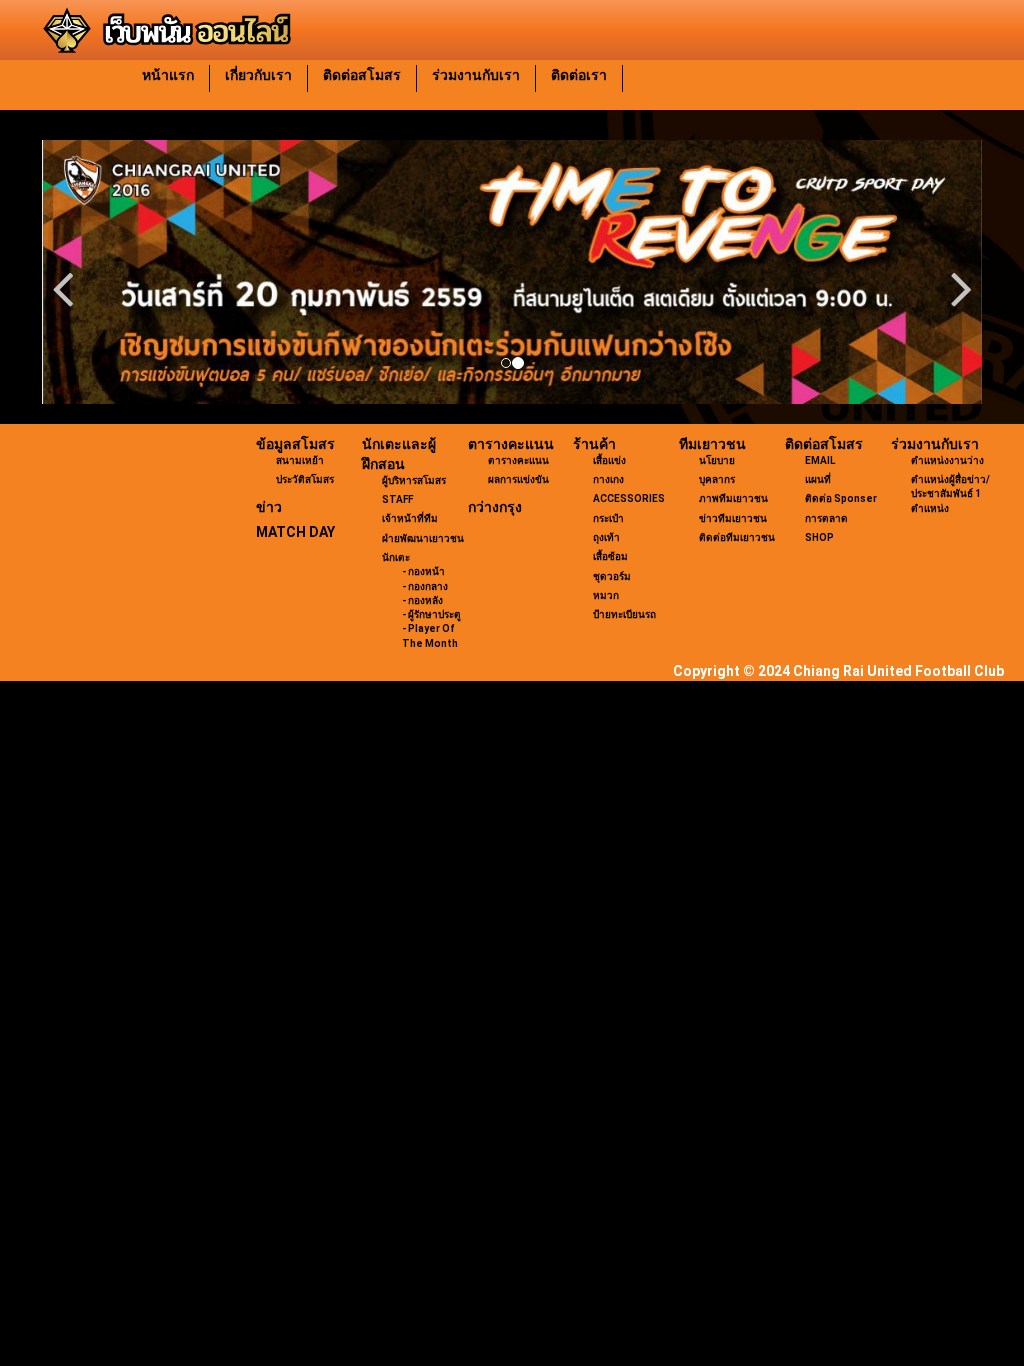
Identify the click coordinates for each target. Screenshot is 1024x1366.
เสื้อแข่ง (609, 460)
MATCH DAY (295, 532)
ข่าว (269, 507)
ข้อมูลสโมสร (295, 444)
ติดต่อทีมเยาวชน (737, 537)
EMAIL (820, 460)
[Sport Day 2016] (512, 272)
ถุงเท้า (606, 537)
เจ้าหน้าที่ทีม (410, 518)
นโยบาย (717, 460)
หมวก (606, 595)
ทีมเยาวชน (712, 444)
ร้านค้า (594, 444)
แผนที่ (818, 479)
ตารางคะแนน (511, 444)
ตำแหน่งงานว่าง (947, 460)
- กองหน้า (423, 571)
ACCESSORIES (629, 498)
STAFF (397, 499)
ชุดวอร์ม (612, 576)
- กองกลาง (425, 586)
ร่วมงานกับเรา (476, 75)
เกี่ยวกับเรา (258, 75)
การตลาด (826, 518)
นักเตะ (396, 557)
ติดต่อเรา (579, 75)
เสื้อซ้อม (610, 556)
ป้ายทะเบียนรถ (624, 614)
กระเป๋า (608, 518)
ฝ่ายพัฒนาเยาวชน (423, 538)
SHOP (819, 537)
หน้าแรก (168, 75)
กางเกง (608, 479)
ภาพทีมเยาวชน (733, 498)
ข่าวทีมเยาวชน (733, 518)
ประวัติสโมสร (305, 479)
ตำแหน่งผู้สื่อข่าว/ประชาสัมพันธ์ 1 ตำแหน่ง (950, 494)
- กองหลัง (422, 600)
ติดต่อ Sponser (841, 498)
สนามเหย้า (300, 460)
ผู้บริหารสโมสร (414, 480)
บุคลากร (717, 479)
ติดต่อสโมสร (362, 75)
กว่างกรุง (495, 507)
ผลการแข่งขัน (518, 479)
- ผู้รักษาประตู (431, 614)
